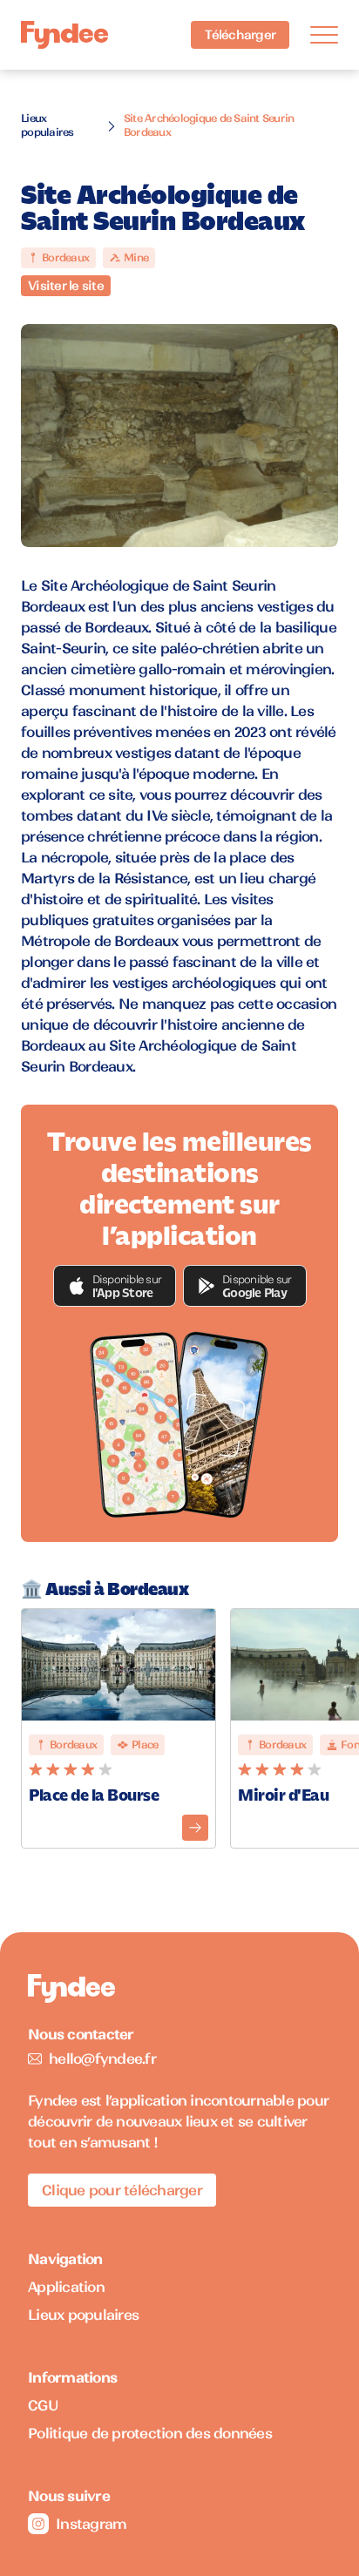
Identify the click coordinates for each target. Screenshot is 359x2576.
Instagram (91, 2524)
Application (66, 2287)
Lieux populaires (47, 125)
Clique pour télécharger (122, 2190)
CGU (43, 2405)
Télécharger (240, 35)
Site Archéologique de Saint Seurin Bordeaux (209, 125)
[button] (115, 1286)
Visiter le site (66, 286)
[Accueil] (64, 35)
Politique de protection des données (150, 2433)
